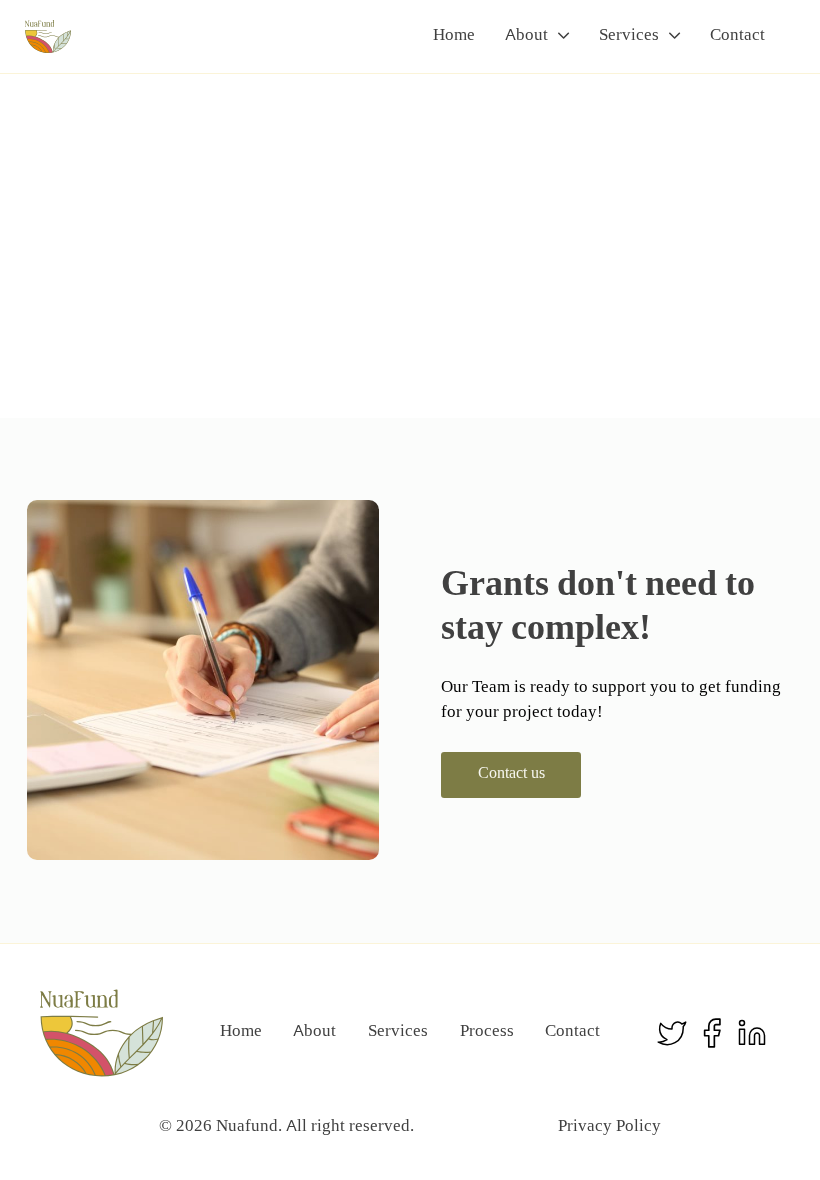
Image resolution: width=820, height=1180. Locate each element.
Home (454, 36)
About (526, 36)
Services (629, 36)
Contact (737, 36)
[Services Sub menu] (674, 36)
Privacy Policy (609, 1127)
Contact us (511, 774)
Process (487, 1033)
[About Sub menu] (563, 36)
